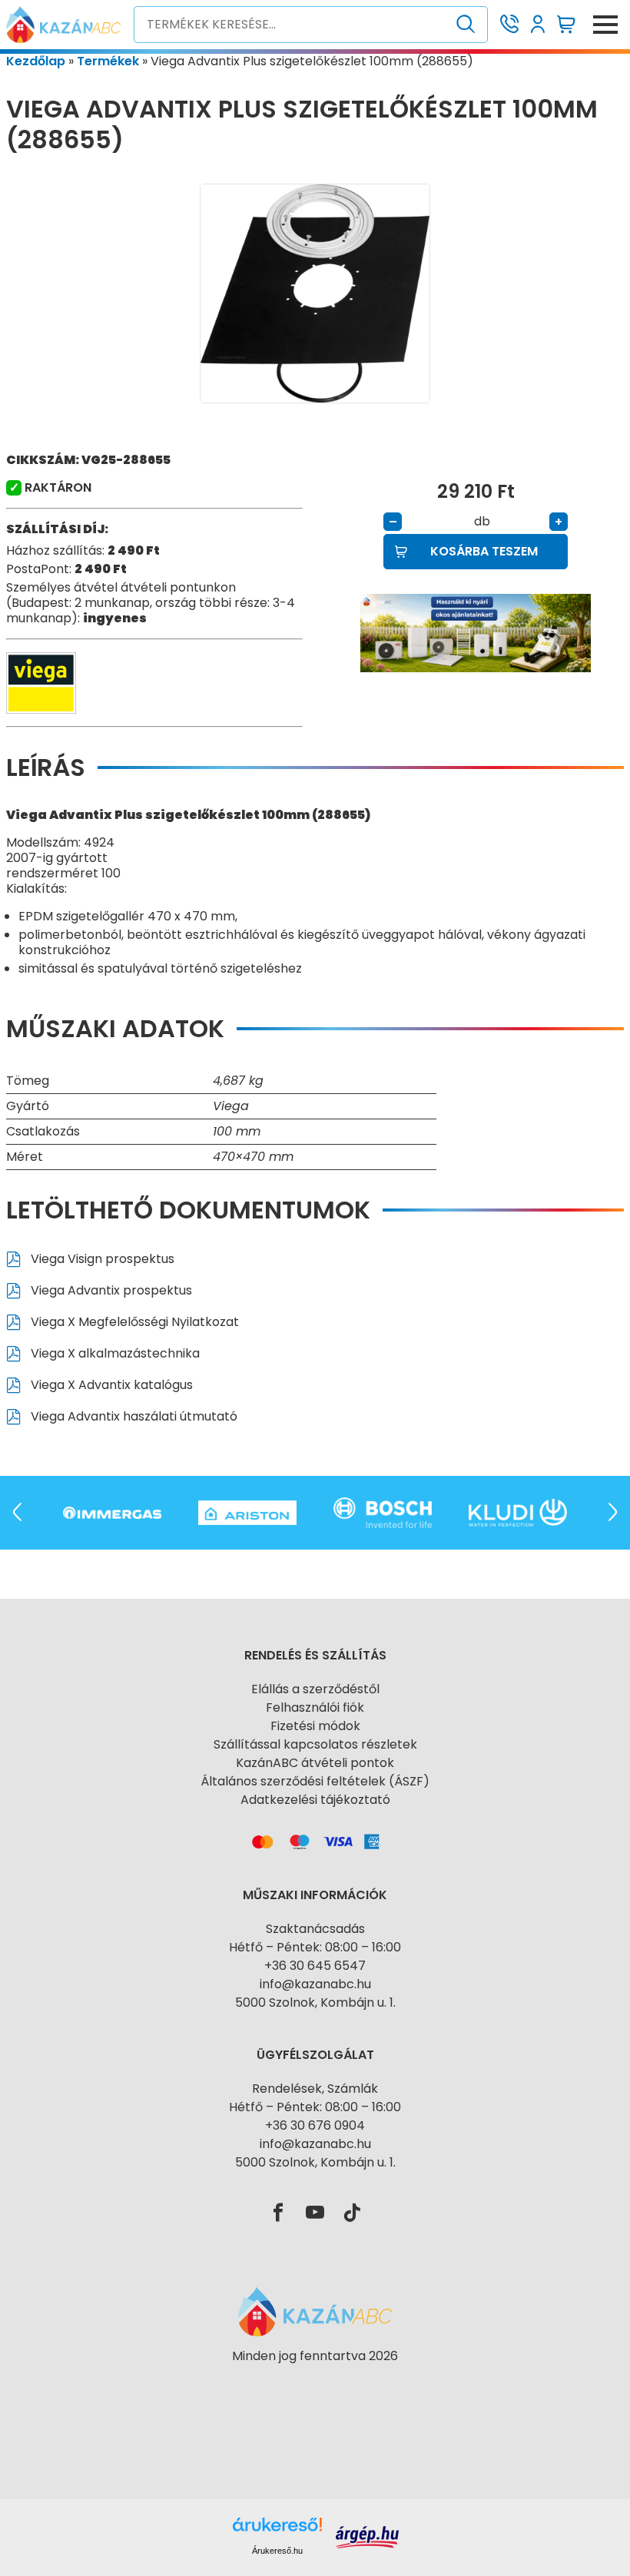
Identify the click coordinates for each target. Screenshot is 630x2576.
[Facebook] (278, 2213)
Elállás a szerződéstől (315, 1689)
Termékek (108, 61)
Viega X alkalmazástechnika (114, 1353)
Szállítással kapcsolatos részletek (315, 1744)
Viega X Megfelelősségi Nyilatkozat (133, 1322)
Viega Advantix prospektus (110, 1290)
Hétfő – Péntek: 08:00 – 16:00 (315, 1947)
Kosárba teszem (484, 551)
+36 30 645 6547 (315, 1966)
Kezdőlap (36, 61)
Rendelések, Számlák (315, 2089)
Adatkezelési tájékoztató (315, 1800)
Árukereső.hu (277, 2551)
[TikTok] (352, 2213)
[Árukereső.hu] (315, 2384)
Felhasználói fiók (315, 1707)
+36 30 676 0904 (315, 2125)
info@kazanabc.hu (315, 1984)
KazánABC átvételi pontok (315, 1763)
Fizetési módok (315, 1726)
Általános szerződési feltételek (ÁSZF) (315, 1781)
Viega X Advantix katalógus (110, 1385)
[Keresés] (466, 25)
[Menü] (605, 25)
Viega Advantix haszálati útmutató (133, 1416)
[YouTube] (315, 2213)
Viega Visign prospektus (101, 1259)
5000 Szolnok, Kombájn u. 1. (315, 2002)
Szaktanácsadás (315, 1929)
